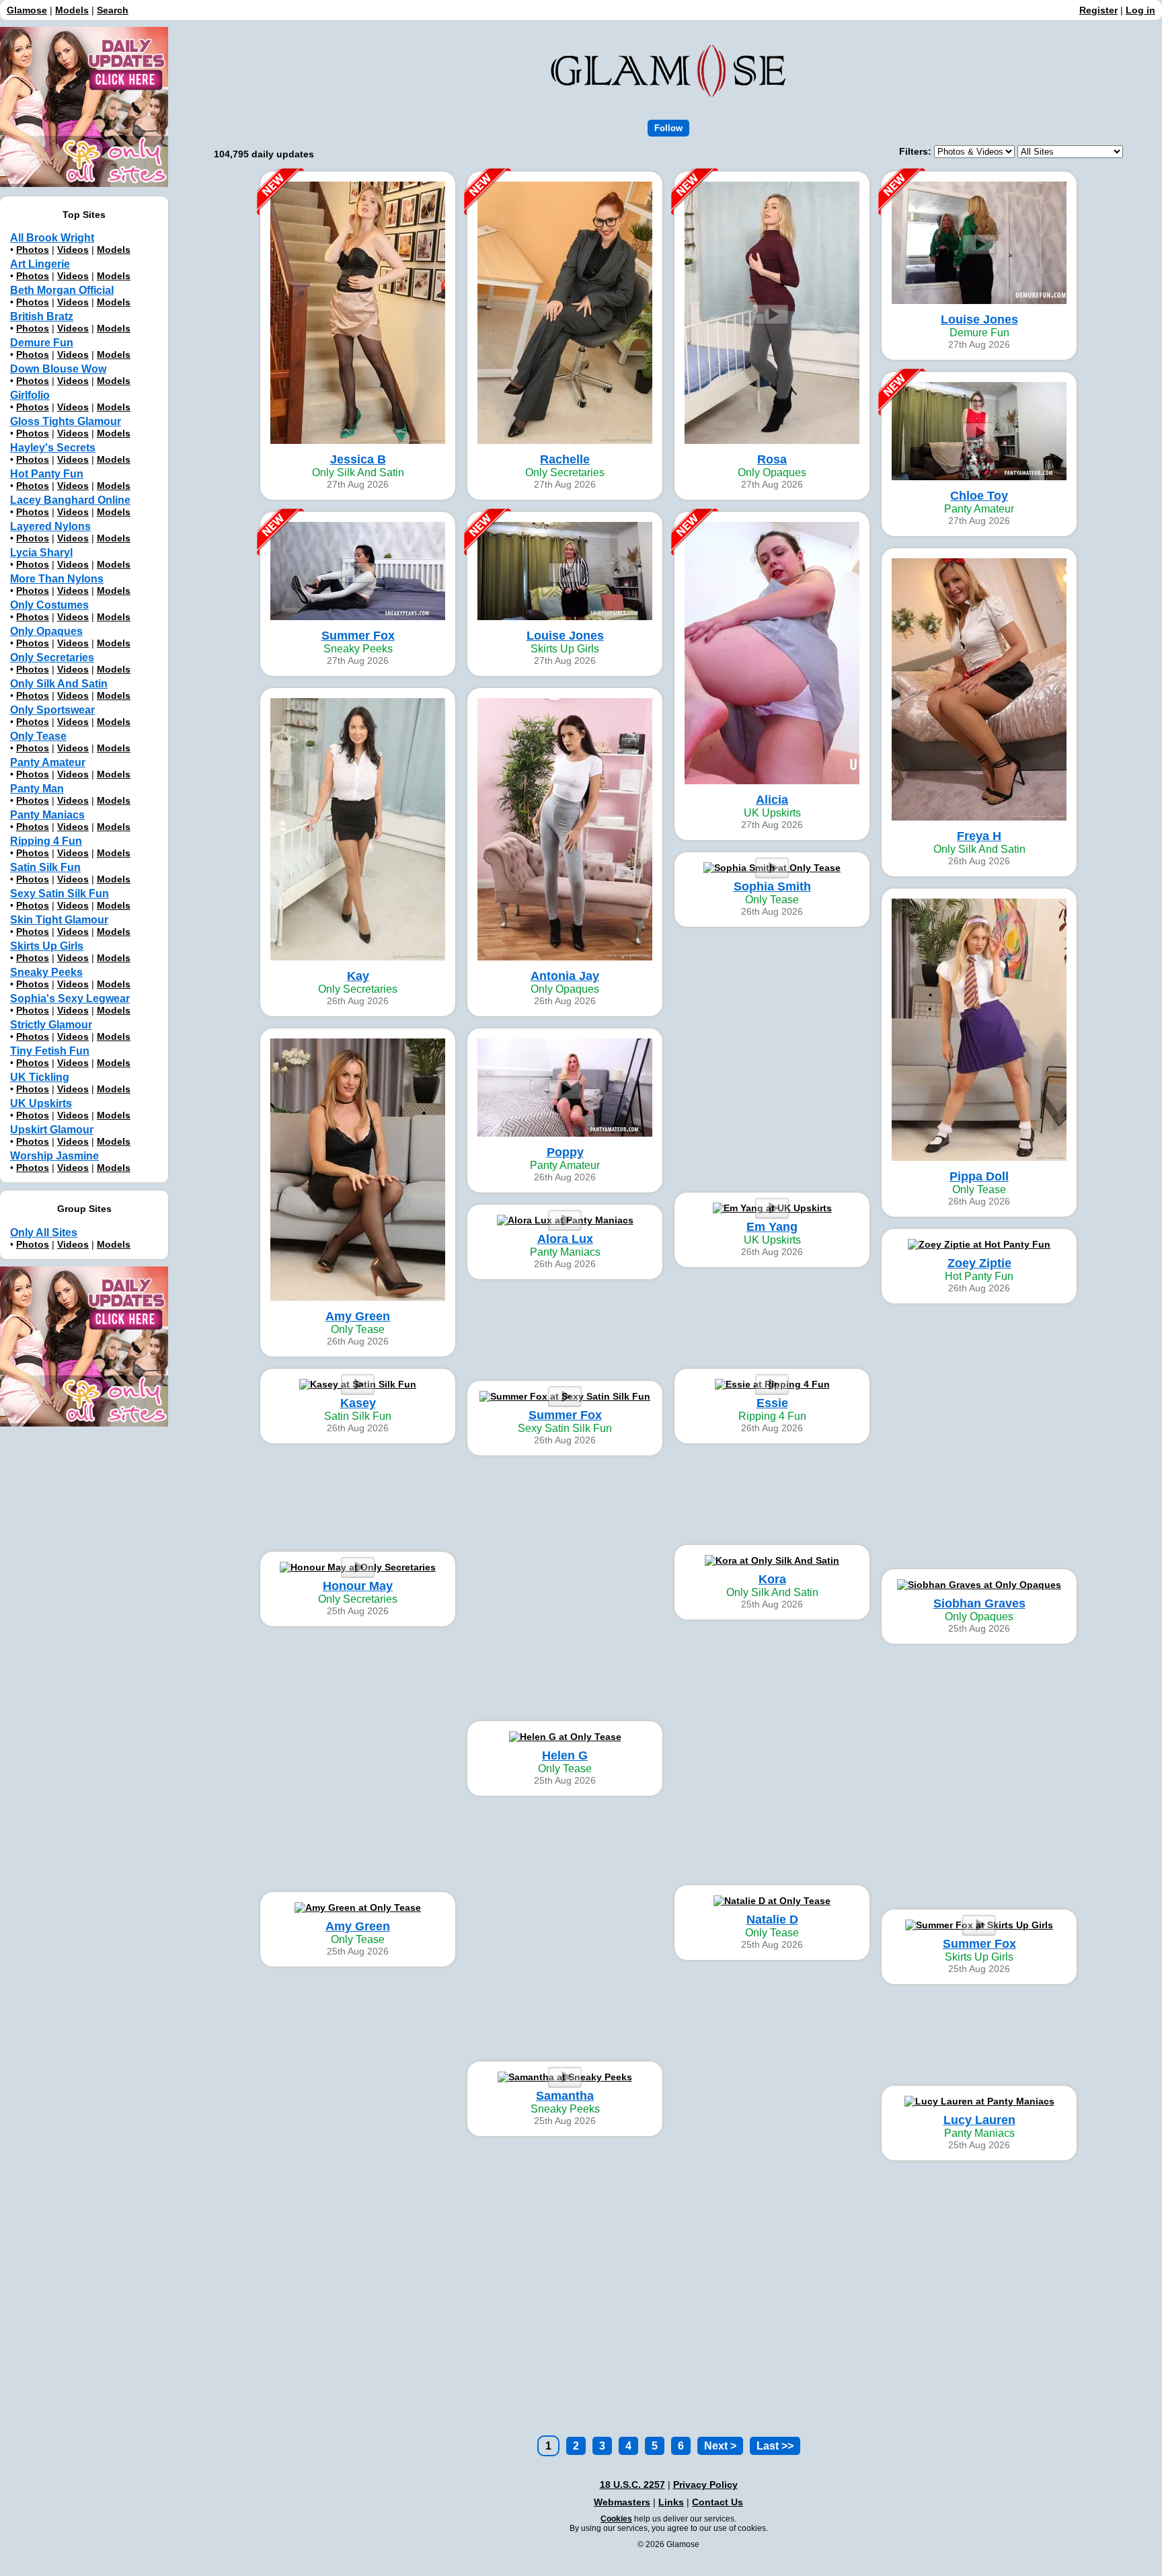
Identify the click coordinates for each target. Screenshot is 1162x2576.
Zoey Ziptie (979, 1263)
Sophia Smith (772, 886)
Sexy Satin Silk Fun (60, 894)
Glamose (27, 10)
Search (113, 10)
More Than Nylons (57, 579)
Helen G (565, 1755)
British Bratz (42, 316)
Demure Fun (42, 343)
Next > (720, 2446)
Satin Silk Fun (45, 867)
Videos (73, 250)
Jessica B (358, 459)
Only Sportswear (52, 710)
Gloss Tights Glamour (66, 421)
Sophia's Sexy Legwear (70, 998)
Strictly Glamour (51, 1025)
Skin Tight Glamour (59, 920)
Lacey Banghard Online (70, 500)
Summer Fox (358, 636)
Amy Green (358, 1316)
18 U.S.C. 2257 (632, 2485)
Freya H (979, 836)
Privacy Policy (705, 2485)
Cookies (616, 2519)
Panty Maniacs (47, 815)
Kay (358, 976)
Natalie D (772, 1920)
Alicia (772, 800)
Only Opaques (46, 631)
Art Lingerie (40, 264)
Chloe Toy (979, 496)
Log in (1140, 10)
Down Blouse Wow (58, 369)
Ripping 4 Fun (46, 841)
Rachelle (565, 459)
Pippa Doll (979, 1176)
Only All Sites (44, 1233)
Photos (33, 250)
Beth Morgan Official (62, 290)
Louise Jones (979, 319)
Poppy (565, 1152)
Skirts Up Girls (47, 946)
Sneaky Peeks (46, 972)
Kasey (358, 1403)
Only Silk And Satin (59, 684)
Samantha (565, 2096)
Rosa (772, 459)
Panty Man (37, 789)
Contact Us (718, 2502)
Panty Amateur (48, 762)
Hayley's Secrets (53, 448)
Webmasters (622, 2502)
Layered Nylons (50, 526)
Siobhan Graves (979, 1603)
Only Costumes (49, 605)
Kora (772, 1579)
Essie (772, 1403)
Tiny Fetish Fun (50, 1051)
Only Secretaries (52, 657)
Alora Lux (565, 1239)
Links (671, 2502)
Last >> (775, 2446)
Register (1098, 10)
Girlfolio (30, 395)
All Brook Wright (52, 238)
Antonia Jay (565, 976)
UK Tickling (40, 1077)
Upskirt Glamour (52, 1130)
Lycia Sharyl (41, 553)
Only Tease (38, 736)
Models (72, 10)
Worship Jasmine (54, 1156)
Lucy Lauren (979, 2120)
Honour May (358, 1586)
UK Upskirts (41, 1103)
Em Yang (772, 1227)
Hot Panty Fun (47, 474)
